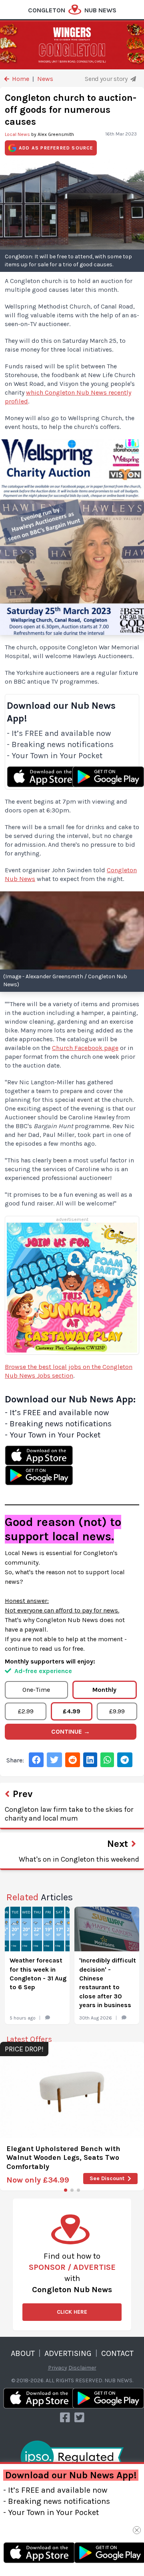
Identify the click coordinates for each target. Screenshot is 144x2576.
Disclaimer (82, 2368)
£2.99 (26, 1711)
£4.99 (72, 1711)
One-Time (36, 1690)
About (23, 2353)
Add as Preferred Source (56, 148)
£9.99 (117, 1711)
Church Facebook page (85, 1048)
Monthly (104, 1690)
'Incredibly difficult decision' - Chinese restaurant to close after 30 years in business (108, 1983)
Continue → (71, 1731)
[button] (66, 2190)
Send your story (107, 79)
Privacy (58, 2368)
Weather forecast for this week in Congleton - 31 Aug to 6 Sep (38, 1974)
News (45, 79)
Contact (117, 2353)
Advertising (68, 2353)
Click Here (72, 2312)
